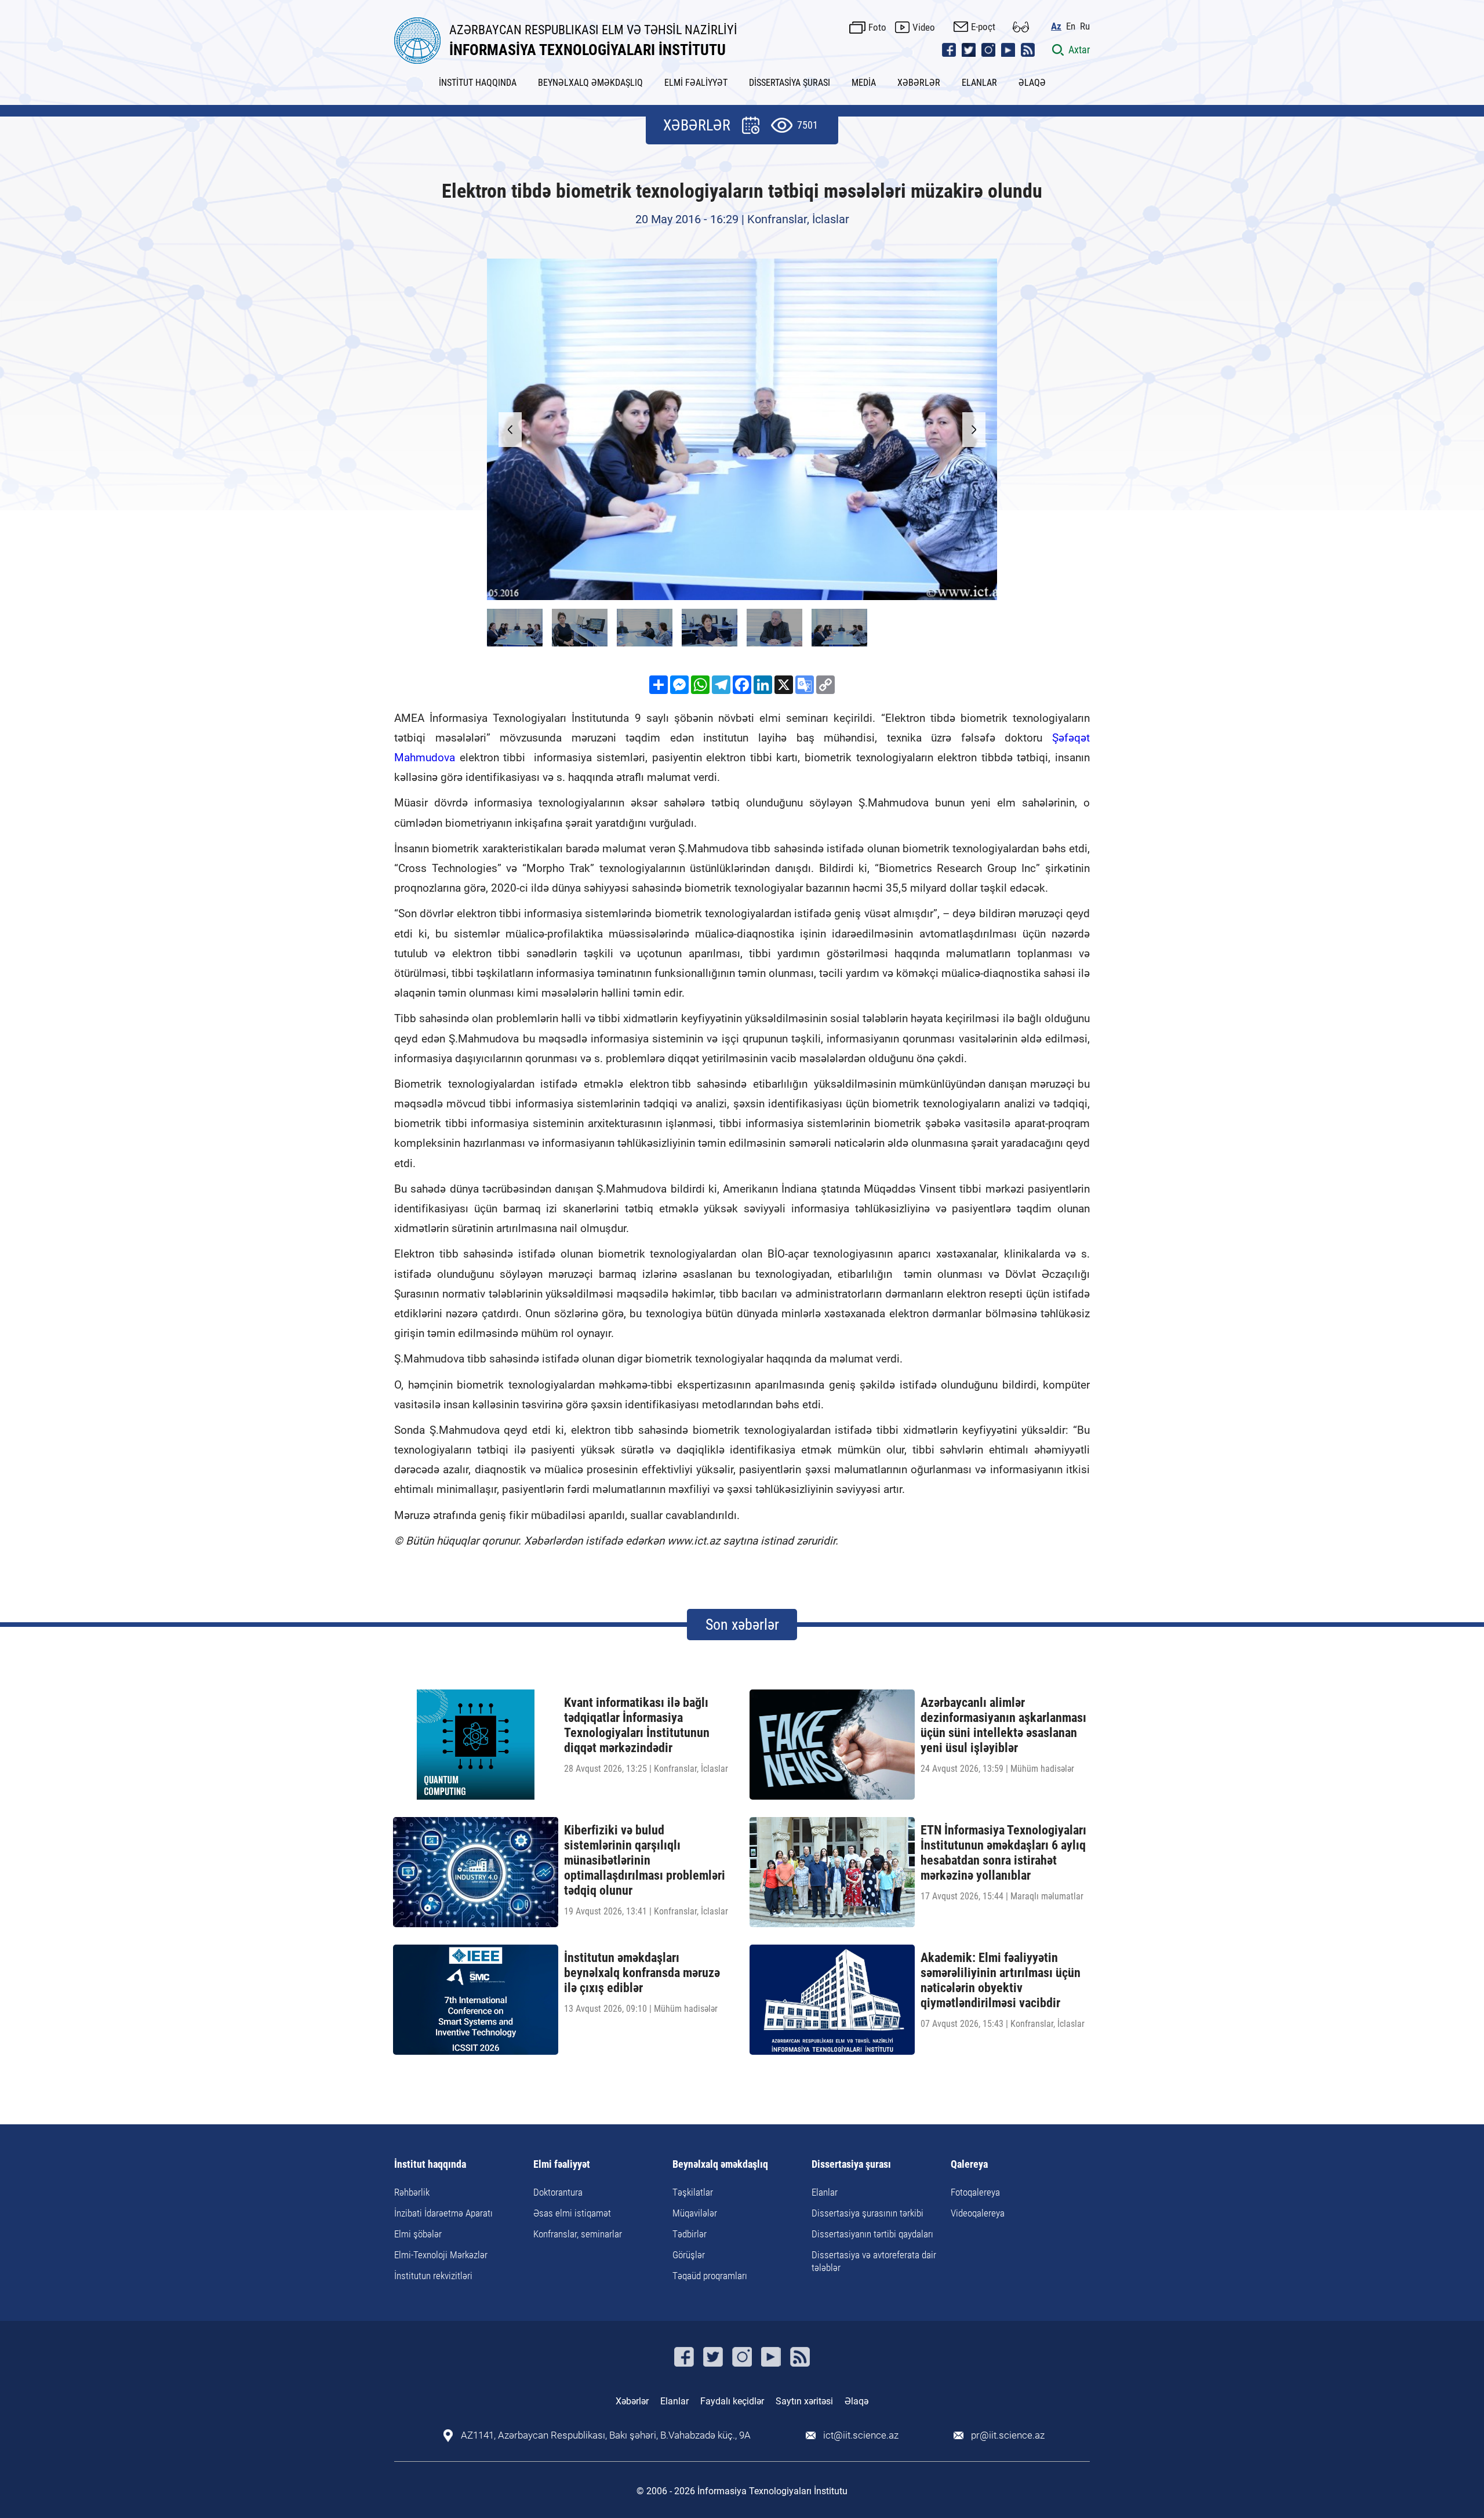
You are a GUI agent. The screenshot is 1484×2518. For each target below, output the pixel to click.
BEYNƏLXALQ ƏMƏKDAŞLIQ (590, 83)
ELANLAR (979, 83)
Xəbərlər (632, 2401)
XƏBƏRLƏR (919, 83)
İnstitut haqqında (430, 2165)
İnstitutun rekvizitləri (433, 2276)
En (1071, 26)
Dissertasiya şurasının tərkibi (868, 2213)
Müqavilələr (695, 2213)
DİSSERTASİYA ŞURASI (790, 83)
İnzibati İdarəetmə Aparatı (443, 2213)
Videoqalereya (978, 2213)
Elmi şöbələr (418, 2234)
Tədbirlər (690, 2234)
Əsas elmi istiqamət (572, 2213)
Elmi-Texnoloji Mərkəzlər (441, 2255)
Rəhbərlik (412, 2192)
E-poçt (983, 27)
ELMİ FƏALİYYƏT (696, 83)
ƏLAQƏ (1032, 83)
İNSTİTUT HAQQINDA (478, 83)
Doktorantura (558, 2192)
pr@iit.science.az (1008, 2435)
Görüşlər (689, 2255)
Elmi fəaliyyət (562, 2165)
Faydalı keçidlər (732, 2401)
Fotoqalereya (975, 2192)
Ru (1085, 26)
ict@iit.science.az (861, 2435)
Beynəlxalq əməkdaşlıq (720, 2165)
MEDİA (864, 83)
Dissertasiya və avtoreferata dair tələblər (874, 2261)
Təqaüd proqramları (710, 2276)
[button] (974, 430)
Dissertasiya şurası (851, 2165)
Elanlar (825, 2192)
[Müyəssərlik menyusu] (1021, 27)
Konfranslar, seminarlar (578, 2234)
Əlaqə (856, 2401)
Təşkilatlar (693, 2192)
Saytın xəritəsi (804, 2401)
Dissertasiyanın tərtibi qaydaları (872, 2234)
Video (924, 27)
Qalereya (969, 2165)
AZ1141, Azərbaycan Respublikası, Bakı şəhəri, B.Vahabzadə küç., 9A (606, 2435)
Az (1056, 26)
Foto (877, 27)
